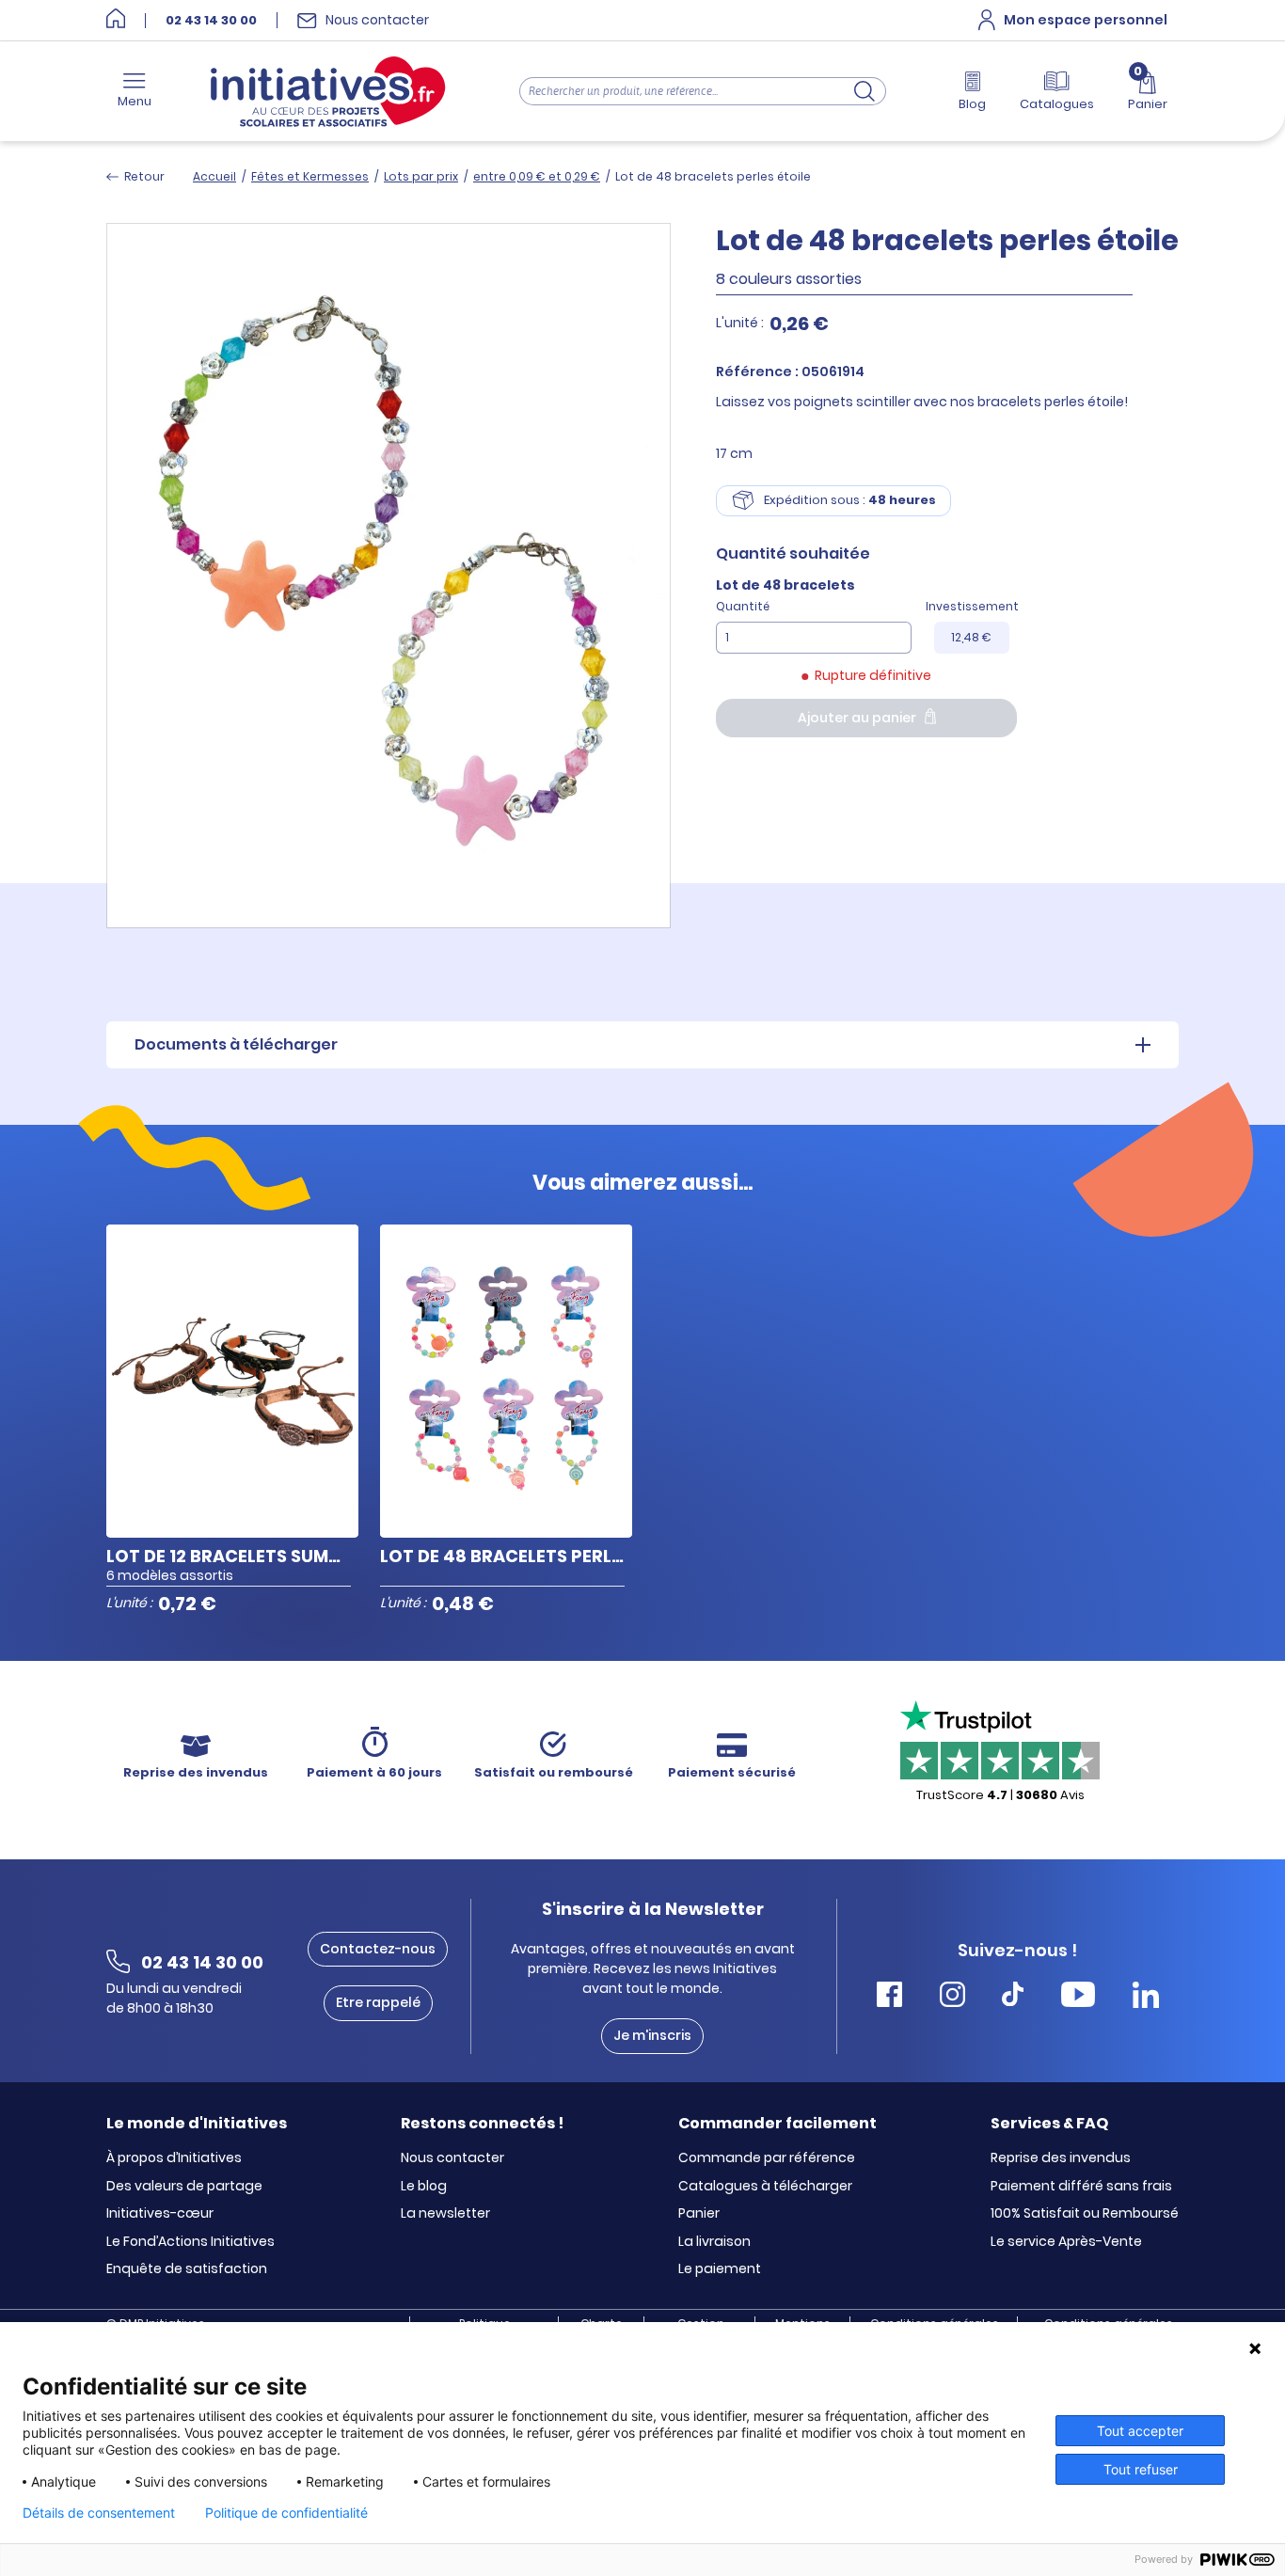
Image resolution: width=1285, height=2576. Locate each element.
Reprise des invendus (1061, 2158)
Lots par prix (421, 176)
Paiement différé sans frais (1081, 2187)
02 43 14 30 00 (211, 21)
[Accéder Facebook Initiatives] (889, 1997)
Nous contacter (452, 2158)
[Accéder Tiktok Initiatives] (1013, 1997)
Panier (699, 2214)
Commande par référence (767, 2158)
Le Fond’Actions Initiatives (190, 2242)
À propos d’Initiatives (174, 2158)
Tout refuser (1141, 2469)
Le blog (424, 2187)
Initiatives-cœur (160, 2214)
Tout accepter (1140, 2431)
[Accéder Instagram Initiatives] (952, 1997)
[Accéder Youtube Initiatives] (1078, 1997)
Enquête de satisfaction (187, 2269)
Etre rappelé (378, 2002)
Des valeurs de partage (184, 2187)
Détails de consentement (99, 2513)
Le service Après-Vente (1066, 2242)
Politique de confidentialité (286, 2513)
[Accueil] (116, 20)
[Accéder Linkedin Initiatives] (1146, 1997)
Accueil (214, 176)
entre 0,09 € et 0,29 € (537, 176)
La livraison (714, 2242)
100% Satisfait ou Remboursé (1085, 2214)
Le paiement (720, 2269)
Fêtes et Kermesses (310, 176)
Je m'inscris (652, 2035)
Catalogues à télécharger (765, 2187)
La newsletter (445, 2214)
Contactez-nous (378, 1949)
